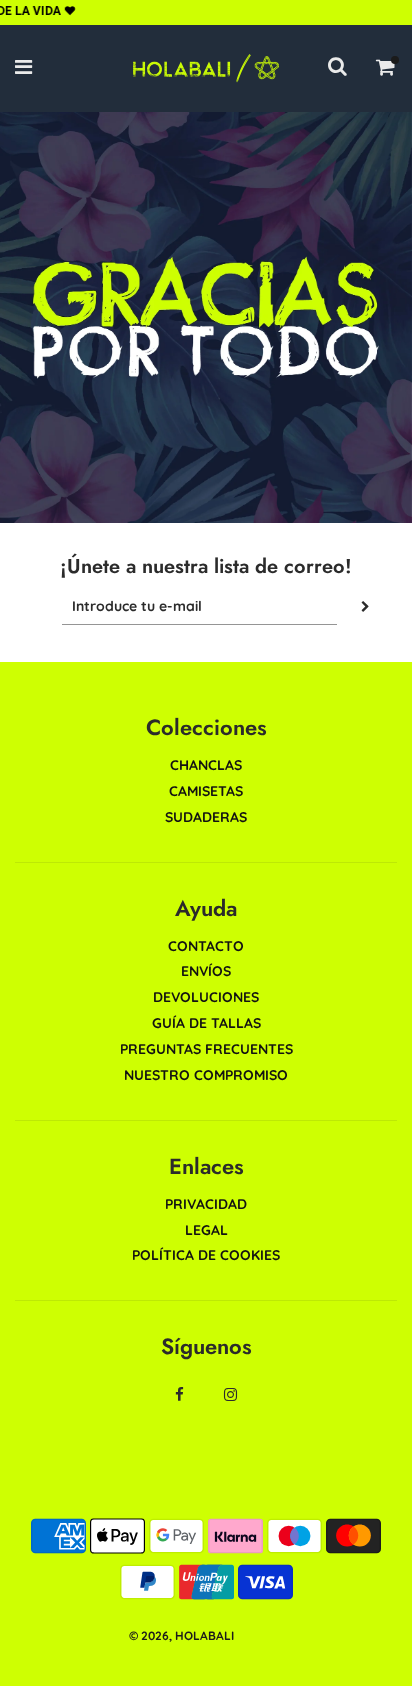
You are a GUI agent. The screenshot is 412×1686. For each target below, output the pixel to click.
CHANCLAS (206, 765)
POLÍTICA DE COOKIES (206, 1255)
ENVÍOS (206, 971)
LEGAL (206, 1230)
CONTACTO (206, 946)
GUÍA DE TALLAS (206, 1023)
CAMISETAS (206, 791)
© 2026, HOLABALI (181, 1635)
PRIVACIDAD (206, 1204)
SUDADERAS (206, 817)
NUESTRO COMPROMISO (206, 1075)
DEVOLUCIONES (206, 997)
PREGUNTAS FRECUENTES (206, 1049)
